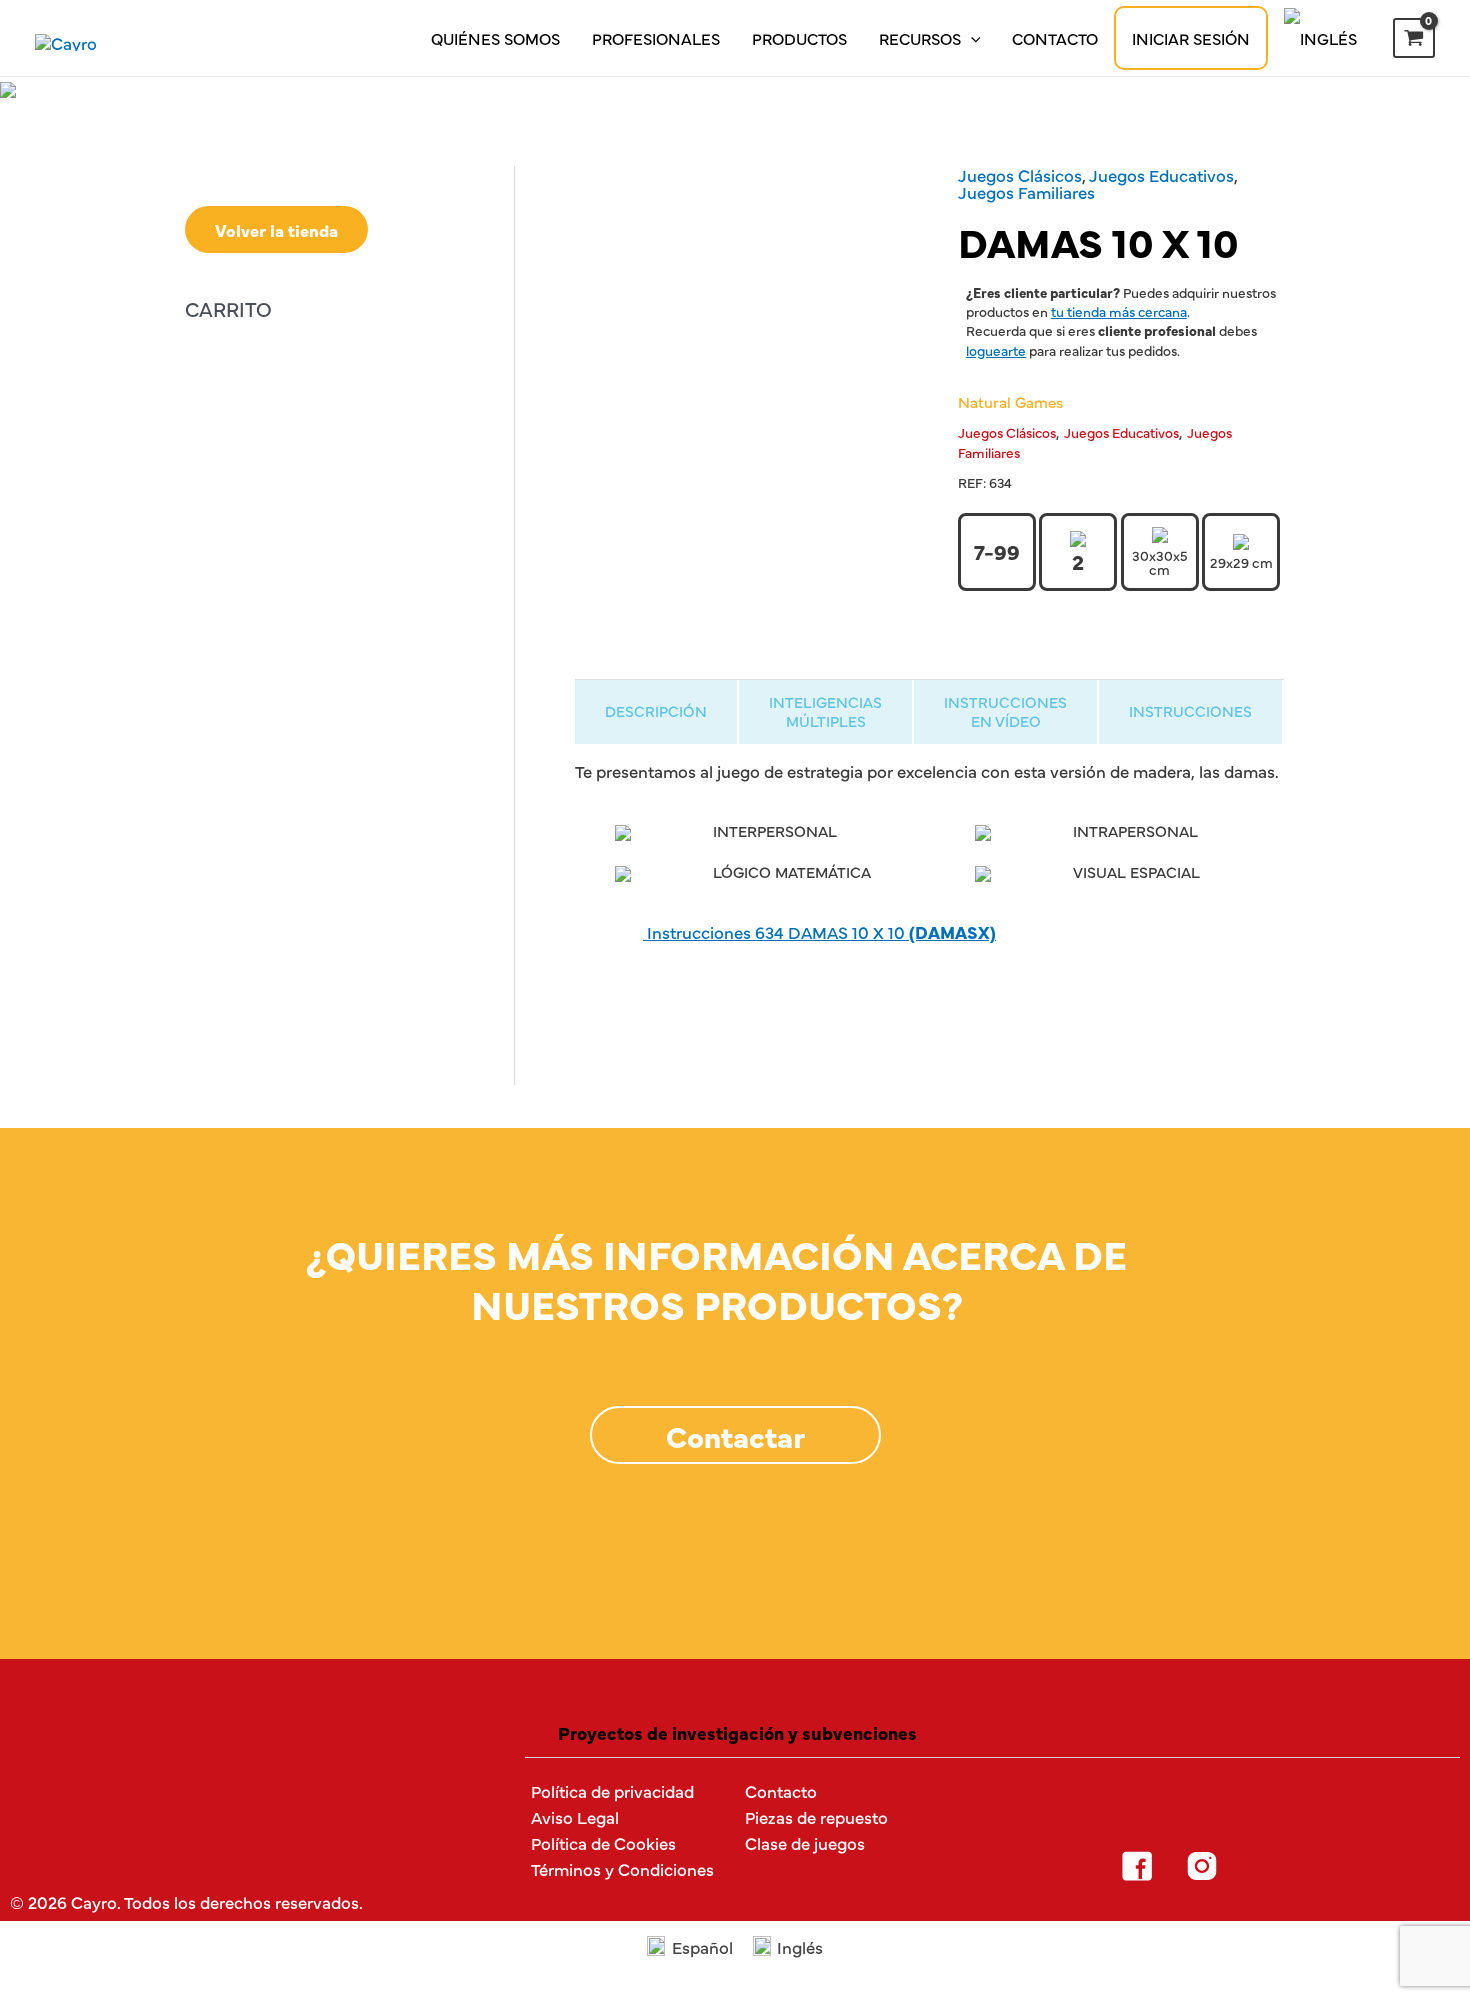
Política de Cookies (603, 1842)
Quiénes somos (495, 38)
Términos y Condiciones (622, 1868)
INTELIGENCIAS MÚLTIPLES (825, 711)
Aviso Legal (575, 1816)
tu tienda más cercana (1119, 311)
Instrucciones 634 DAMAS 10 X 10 (819, 931)
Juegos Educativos (1161, 174)
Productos (799, 38)
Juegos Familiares (1026, 191)
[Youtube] (1332, 1866)
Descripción (656, 710)
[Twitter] (1267, 1866)
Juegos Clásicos (1020, 174)
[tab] (656, 711)
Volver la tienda (276, 229)
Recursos (920, 38)
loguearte (996, 350)
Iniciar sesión (1191, 38)
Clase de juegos (805, 1842)
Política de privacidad (612, 1790)
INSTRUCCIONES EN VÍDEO (1005, 711)
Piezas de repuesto (816, 1816)
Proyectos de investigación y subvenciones (737, 1732)
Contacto (1055, 38)
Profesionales (656, 38)
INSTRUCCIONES (1190, 710)
